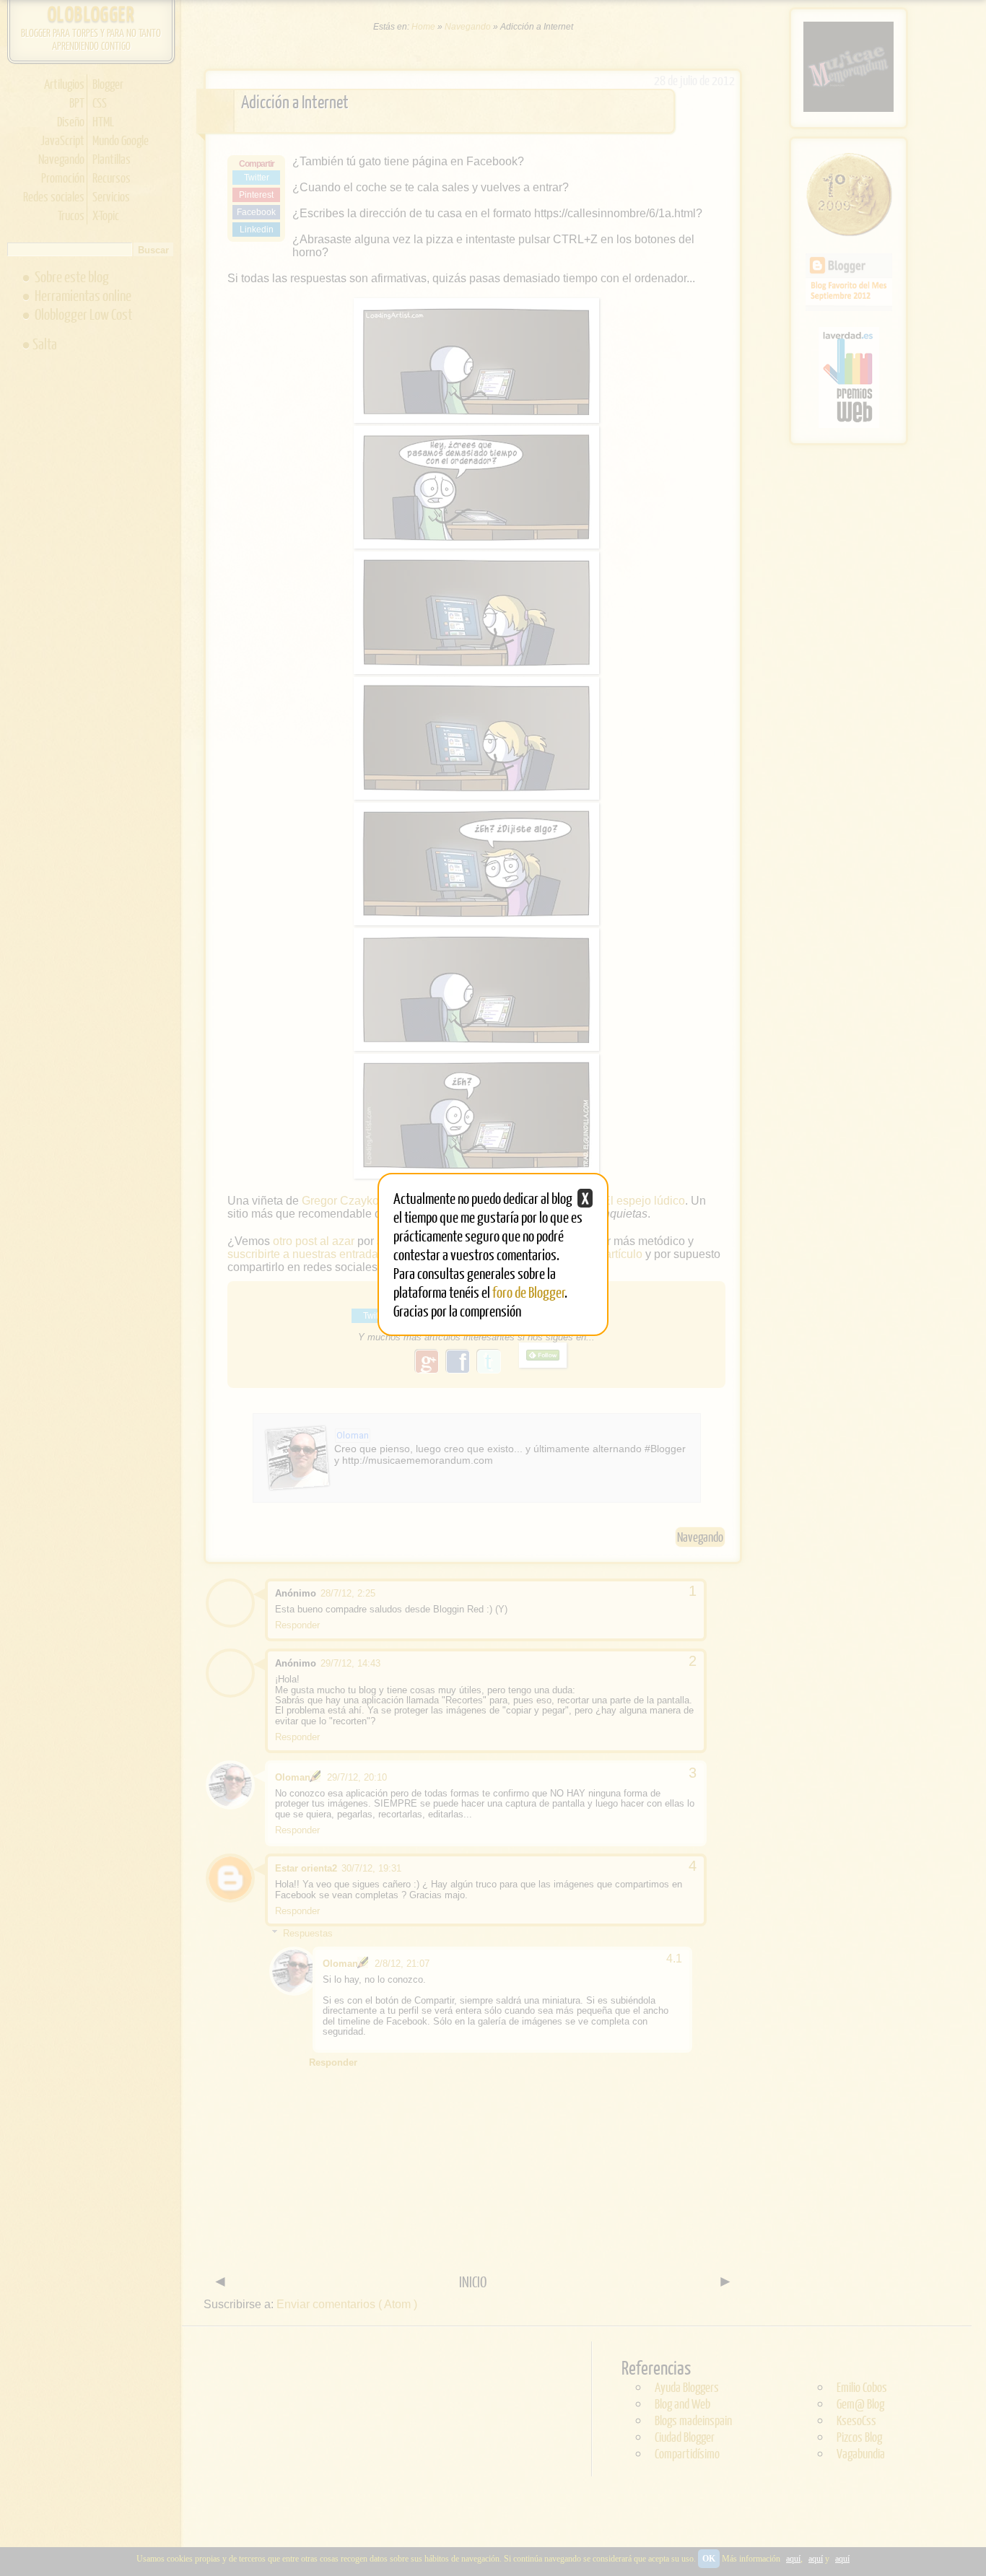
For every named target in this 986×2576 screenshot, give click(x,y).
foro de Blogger (529, 1292)
